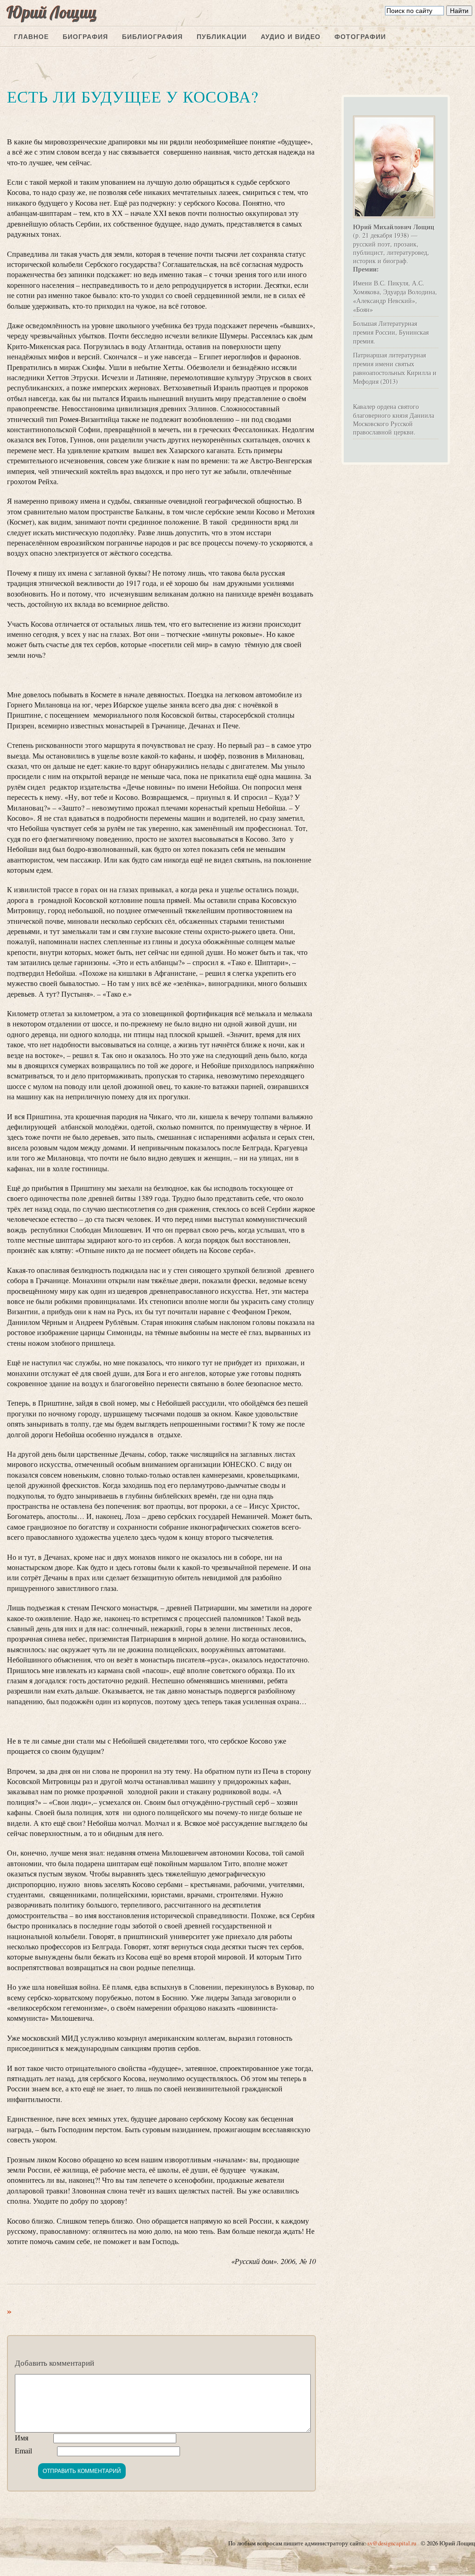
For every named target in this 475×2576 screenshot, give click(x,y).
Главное (31, 37)
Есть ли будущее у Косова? (133, 96)
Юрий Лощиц (52, 12)
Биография (85, 37)
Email (23, 2450)
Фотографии (360, 37)
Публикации (222, 37)
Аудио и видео (291, 37)
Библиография (152, 37)
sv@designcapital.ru (392, 2543)
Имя (22, 2437)
